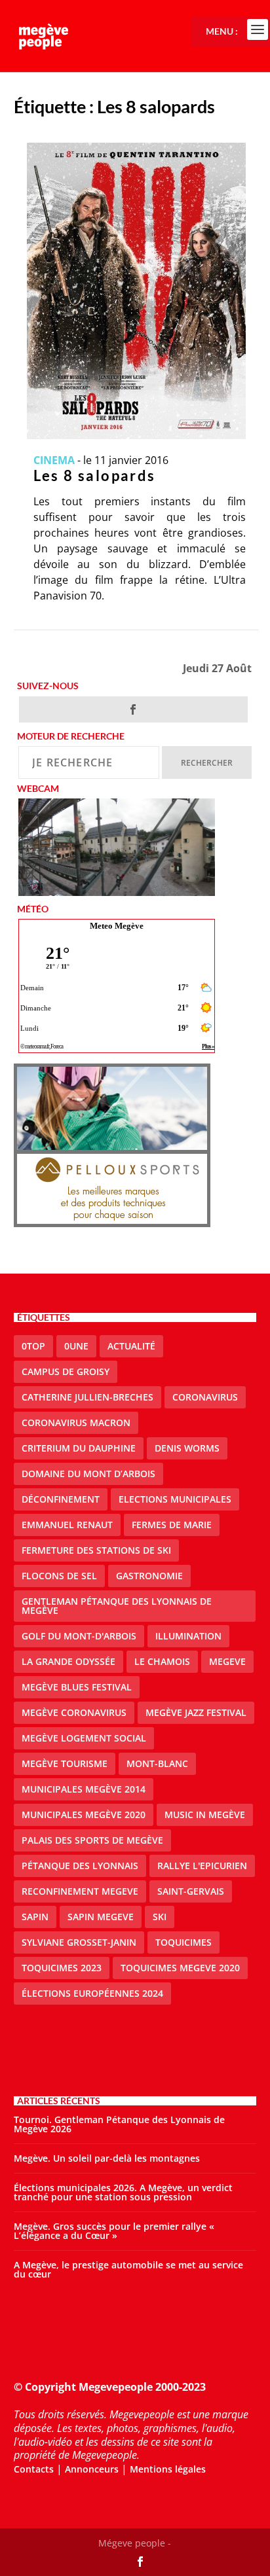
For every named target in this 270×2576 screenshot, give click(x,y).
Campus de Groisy (66, 1371)
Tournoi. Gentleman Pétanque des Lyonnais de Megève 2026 (119, 2124)
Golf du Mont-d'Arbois (79, 1636)
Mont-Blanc (157, 1763)
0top (33, 1346)
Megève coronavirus (74, 1712)
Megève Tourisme (65, 1763)
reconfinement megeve (80, 1891)
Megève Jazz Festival (196, 1712)
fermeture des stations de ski (96, 1550)
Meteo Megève (117, 926)
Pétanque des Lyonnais (80, 1866)
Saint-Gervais (191, 1891)
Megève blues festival (77, 1687)
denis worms (187, 1448)
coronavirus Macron (76, 1422)
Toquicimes (183, 1942)
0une (76, 1346)
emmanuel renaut (67, 1525)
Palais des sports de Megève (92, 1840)
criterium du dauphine (79, 1448)
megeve (227, 1661)
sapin (35, 1917)
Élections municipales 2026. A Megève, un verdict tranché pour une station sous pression (123, 2192)
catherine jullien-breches (87, 1397)
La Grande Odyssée (68, 1661)
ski (160, 1917)
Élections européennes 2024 (92, 1993)
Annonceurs (92, 2469)
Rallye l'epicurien (202, 1866)
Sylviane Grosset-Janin (79, 1942)
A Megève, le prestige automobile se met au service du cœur (128, 2269)
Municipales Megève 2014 (84, 1789)
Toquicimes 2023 (62, 1968)
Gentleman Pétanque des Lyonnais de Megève (117, 1606)
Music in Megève (205, 1815)
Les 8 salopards (95, 475)
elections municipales (175, 1499)
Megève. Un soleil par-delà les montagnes (107, 2158)
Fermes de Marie (172, 1525)
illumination (188, 1636)
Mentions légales (168, 2469)
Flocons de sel (59, 1576)
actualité (131, 1346)
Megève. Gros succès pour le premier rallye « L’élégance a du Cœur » (114, 2231)
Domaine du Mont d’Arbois (88, 1474)
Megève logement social (84, 1738)
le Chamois (162, 1661)
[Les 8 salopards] (137, 291)
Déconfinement (61, 1499)
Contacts (34, 2469)
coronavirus (205, 1397)
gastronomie (149, 1576)
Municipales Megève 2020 (84, 1815)
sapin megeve (101, 1917)
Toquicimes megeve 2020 (180, 1968)
